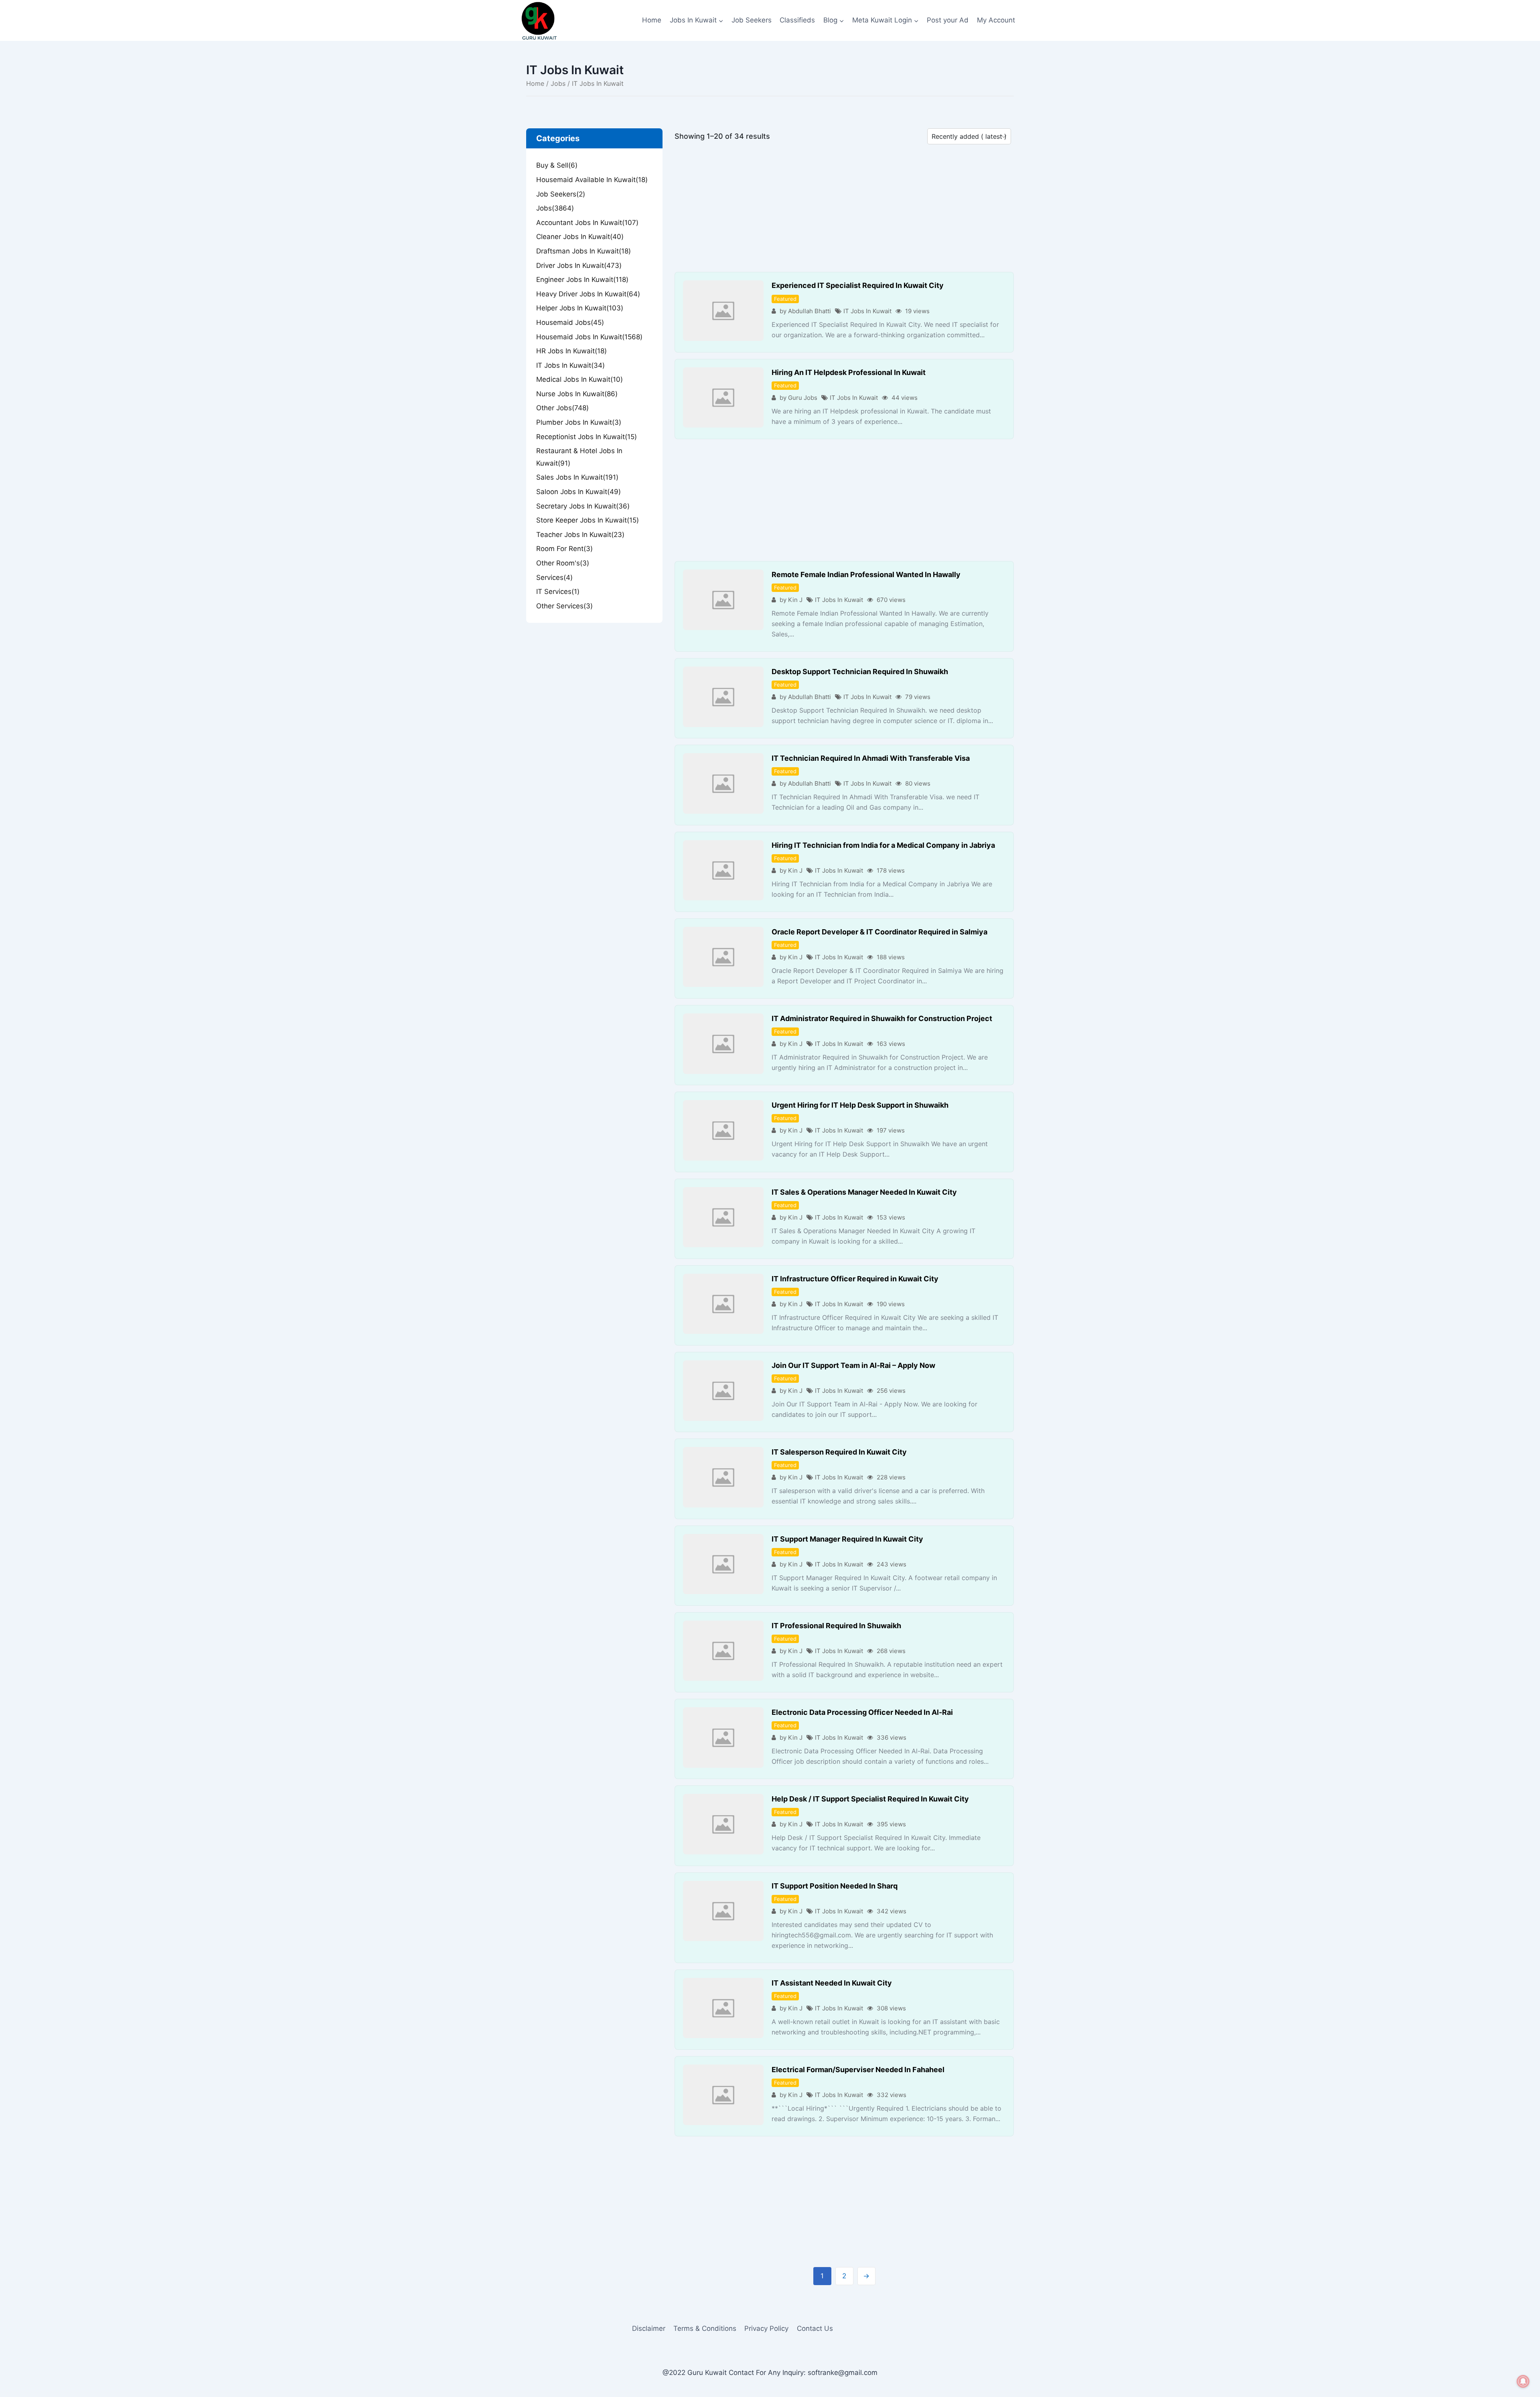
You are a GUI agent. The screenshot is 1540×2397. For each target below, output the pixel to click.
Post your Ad (948, 20)
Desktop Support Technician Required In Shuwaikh (860, 672)
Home (652, 20)
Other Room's (563, 563)
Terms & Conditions (705, 2328)
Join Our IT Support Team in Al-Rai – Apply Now (853, 1365)
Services (554, 577)
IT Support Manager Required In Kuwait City (847, 1539)
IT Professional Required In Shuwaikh (836, 1626)
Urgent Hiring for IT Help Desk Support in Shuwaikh (860, 1105)
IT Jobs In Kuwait (867, 311)
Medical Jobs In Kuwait (580, 379)
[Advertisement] (844, 213)
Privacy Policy (766, 2328)
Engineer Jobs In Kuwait (582, 280)
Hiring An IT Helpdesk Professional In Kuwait (849, 372)
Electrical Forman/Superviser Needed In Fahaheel (858, 2070)
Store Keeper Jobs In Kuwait (588, 520)
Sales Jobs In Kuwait (577, 477)
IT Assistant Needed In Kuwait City (832, 1983)
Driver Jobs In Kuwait (579, 265)
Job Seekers (752, 20)
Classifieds (797, 20)
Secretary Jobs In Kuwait (583, 506)
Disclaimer (649, 2328)
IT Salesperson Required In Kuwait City (839, 1452)
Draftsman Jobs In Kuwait (584, 251)
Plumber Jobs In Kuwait (579, 422)
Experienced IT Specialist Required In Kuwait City (858, 285)
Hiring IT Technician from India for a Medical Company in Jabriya (883, 845)
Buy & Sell (557, 165)
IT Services (558, 592)
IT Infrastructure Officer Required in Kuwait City (855, 1279)
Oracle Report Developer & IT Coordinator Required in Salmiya (879, 932)
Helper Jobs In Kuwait (580, 308)
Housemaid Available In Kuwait (592, 180)
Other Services (564, 606)
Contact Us (815, 2328)
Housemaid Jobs (570, 322)
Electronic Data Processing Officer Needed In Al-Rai (862, 1712)
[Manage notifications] (1523, 2381)
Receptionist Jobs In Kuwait (587, 437)
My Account (996, 20)
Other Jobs (562, 408)
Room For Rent (564, 549)
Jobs (558, 83)
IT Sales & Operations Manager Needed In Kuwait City (864, 1192)
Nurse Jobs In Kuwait (577, 394)
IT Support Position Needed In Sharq (835, 1886)
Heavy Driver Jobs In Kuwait (588, 294)
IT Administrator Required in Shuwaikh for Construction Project (882, 1018)
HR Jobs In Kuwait (571, 351)
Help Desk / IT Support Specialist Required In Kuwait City (870, 1799)
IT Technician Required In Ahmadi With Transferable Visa (871, 758)
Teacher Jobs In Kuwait (580, 535)
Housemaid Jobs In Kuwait (589, 337)
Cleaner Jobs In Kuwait (580, 237)
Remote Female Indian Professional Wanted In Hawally (866, 574)
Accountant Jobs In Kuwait (587, 223)
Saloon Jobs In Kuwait (579, 492)
